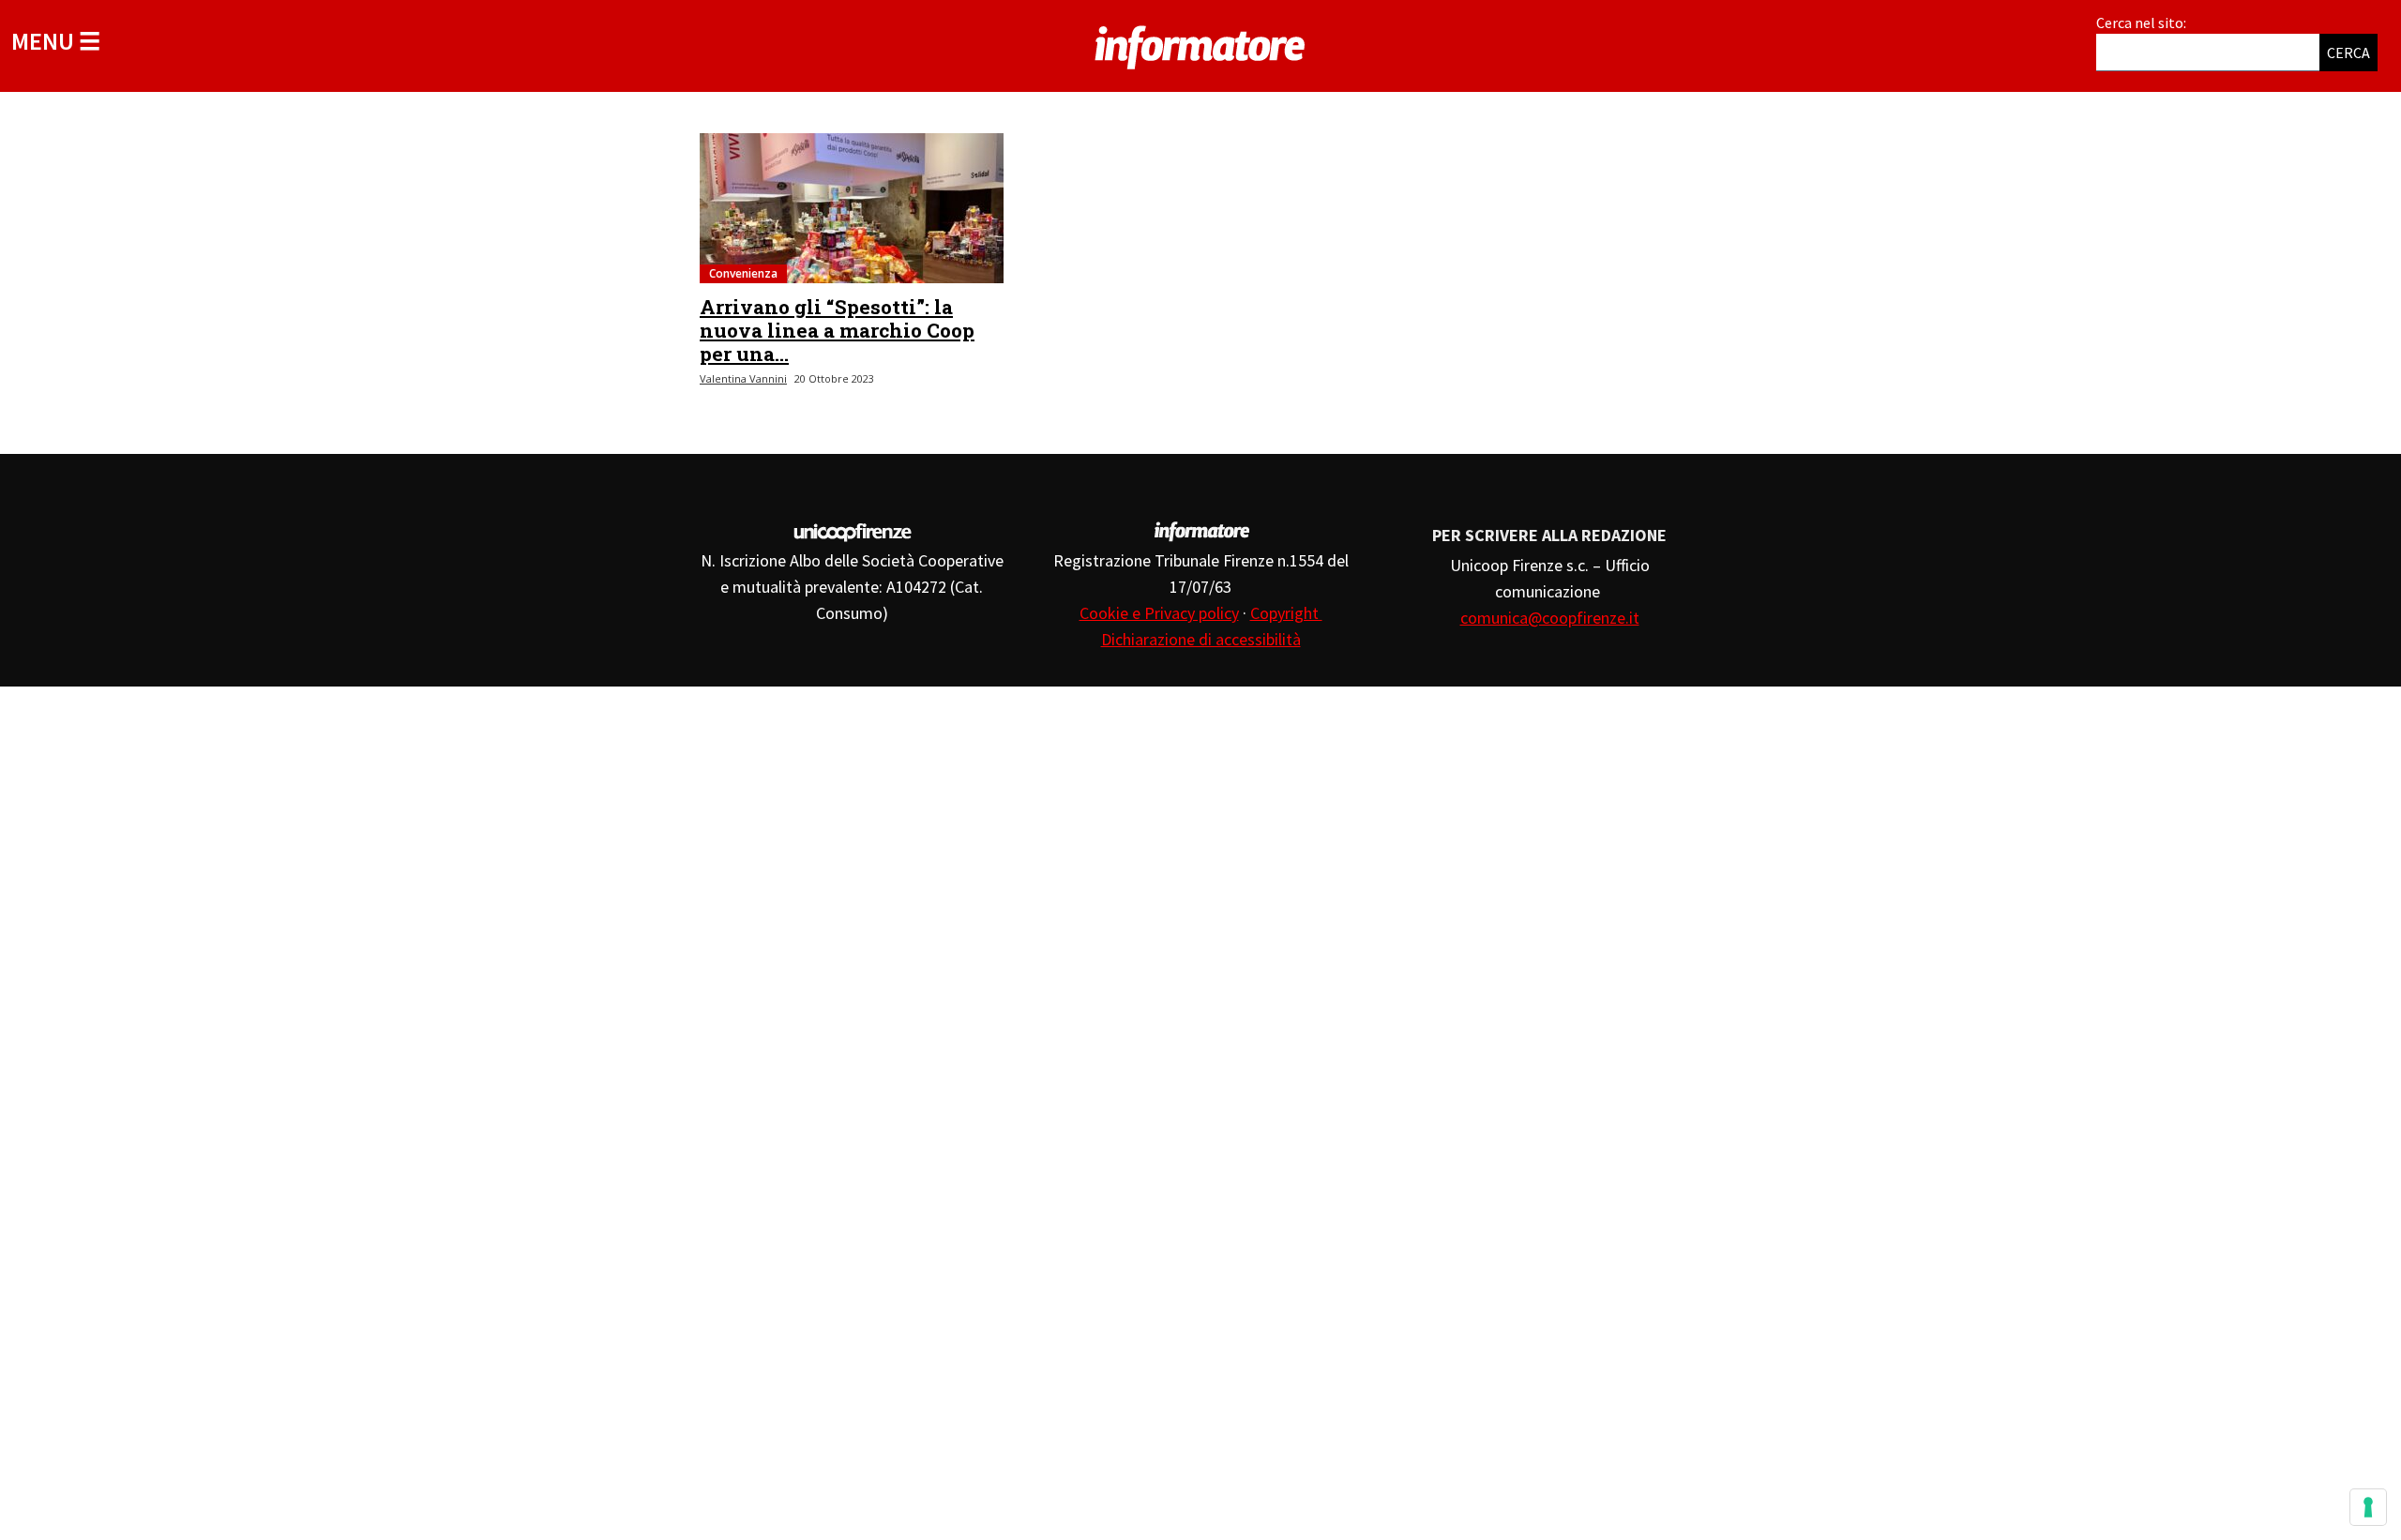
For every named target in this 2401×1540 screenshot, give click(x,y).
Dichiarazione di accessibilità (1201, 639)
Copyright (1286, 613)
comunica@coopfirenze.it (1550, 618)
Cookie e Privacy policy (1159, 613)
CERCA (2348, 53)
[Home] (1200, 44)
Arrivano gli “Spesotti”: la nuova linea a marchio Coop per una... (837, 330)
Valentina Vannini (743, 378)
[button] (56, 41)
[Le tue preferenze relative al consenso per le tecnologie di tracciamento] (2368, 1507)
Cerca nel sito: (2141, 23)
